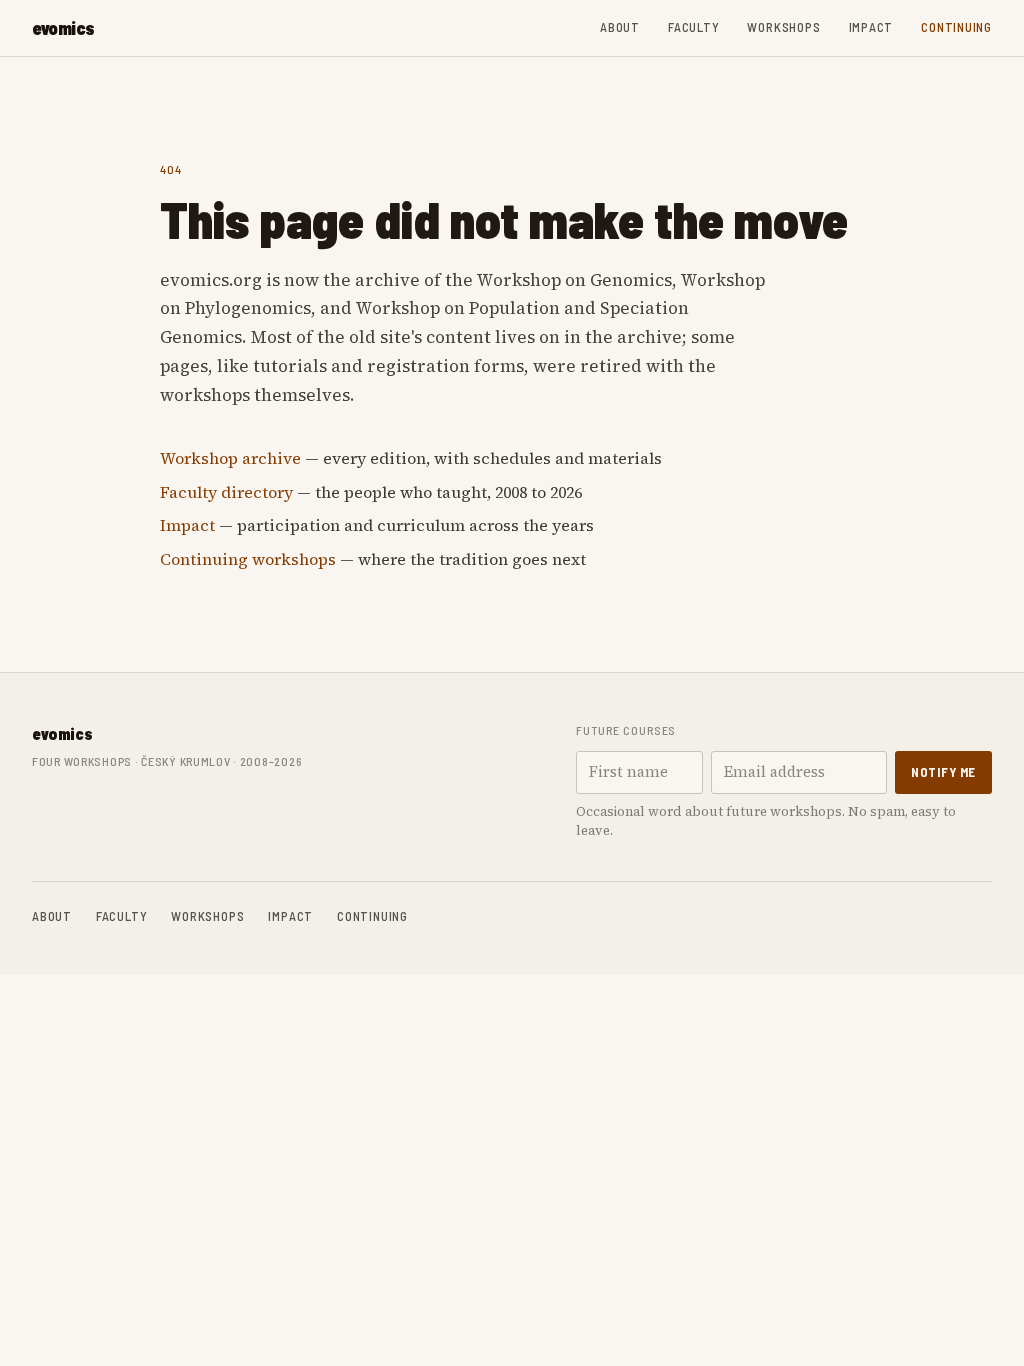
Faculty (693, 27)
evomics (63, 28)
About (620, 27)
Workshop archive (230, 458)
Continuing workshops (248, 559)
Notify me (943, 772)
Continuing (956, 27)
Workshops (783, 27)
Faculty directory (226, 492)
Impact (871, 27)
